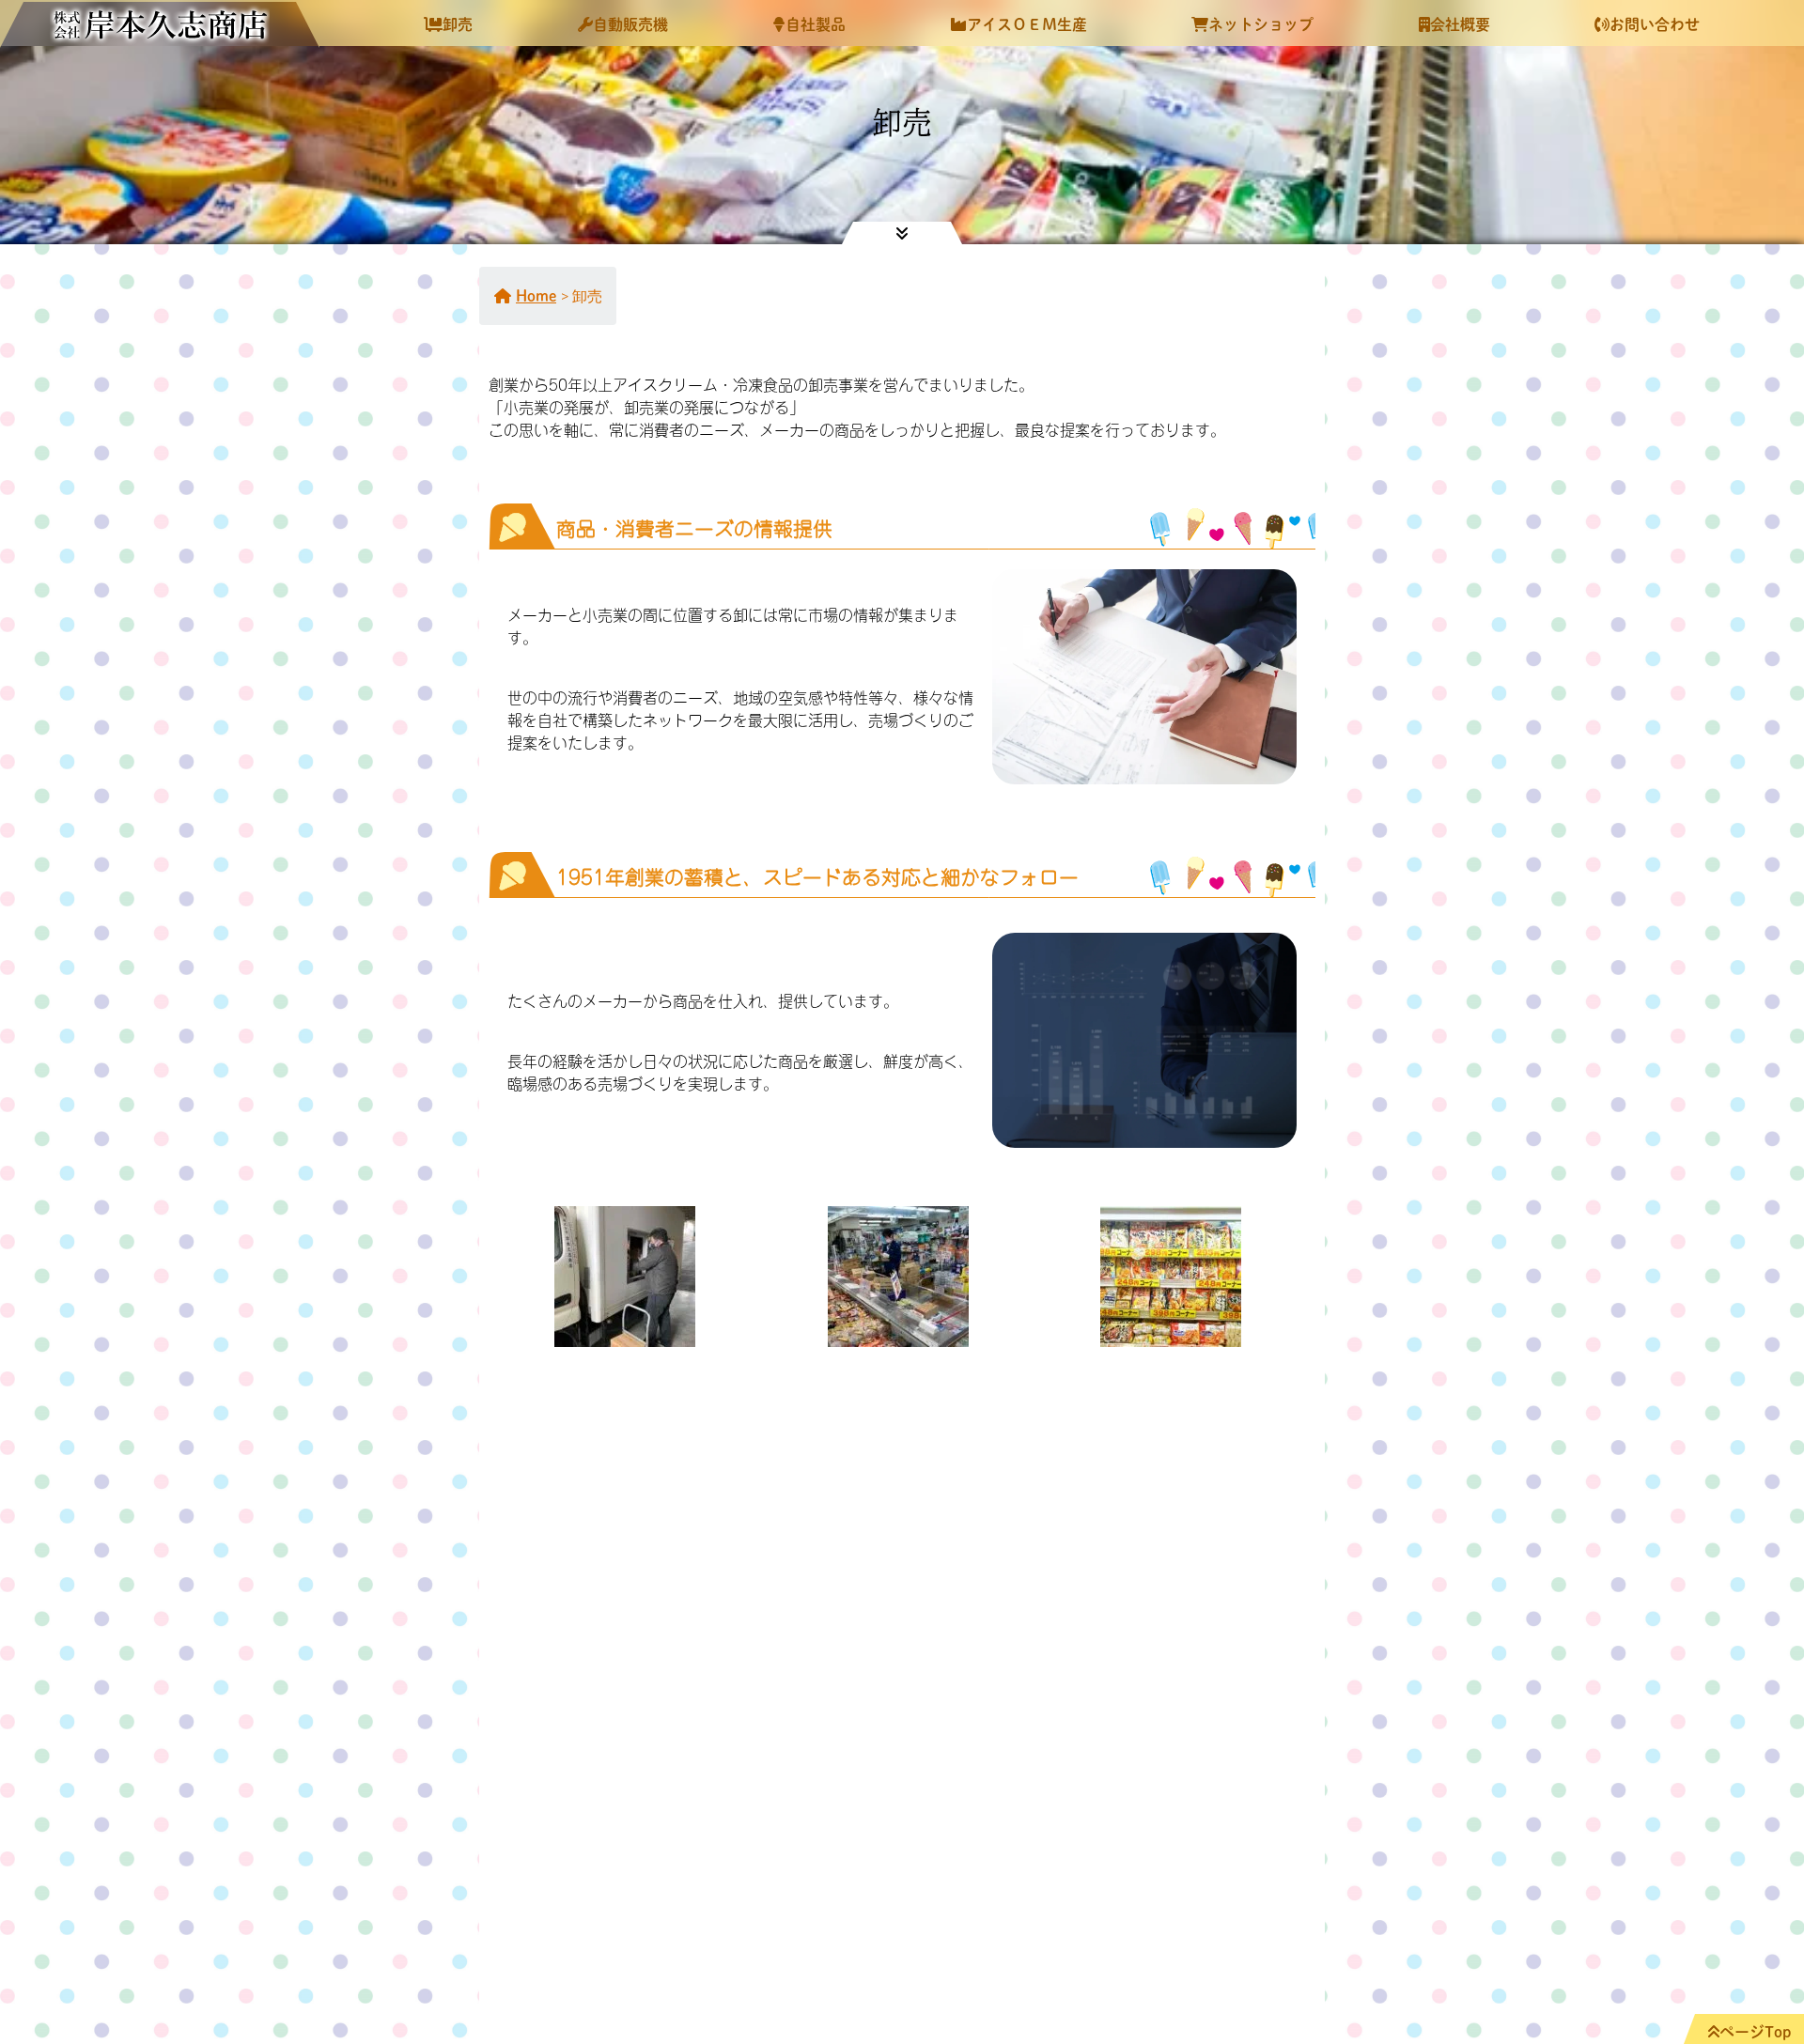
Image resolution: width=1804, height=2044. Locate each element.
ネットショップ (1261, 24)
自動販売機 (630, 24)
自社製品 (816, 24)
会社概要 (1460, 24)
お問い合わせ (1655, 24)
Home (536, 296)
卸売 (458, 24)
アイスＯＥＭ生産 (1027, 24)
